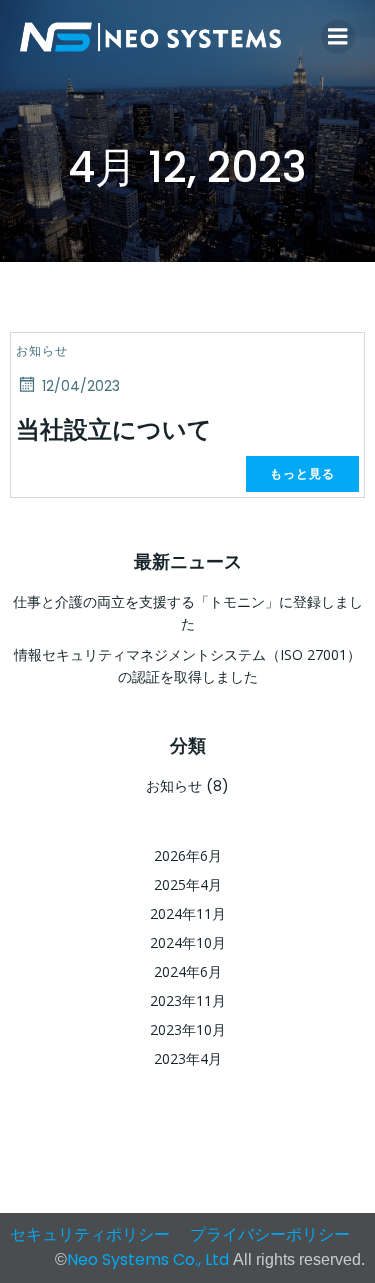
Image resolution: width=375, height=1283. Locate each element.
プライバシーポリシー (270, 1234)
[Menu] (338, 37)
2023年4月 (188, 1058)
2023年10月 (188, 1029)
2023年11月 (188, 1000)
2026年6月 (188, 855)
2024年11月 (188, 913)
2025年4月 (188, 884)
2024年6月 (188, 971)
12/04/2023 (81, 386)
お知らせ (42, 350)
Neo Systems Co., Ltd (150, 1259)
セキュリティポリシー (90, 1234)
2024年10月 (188, 942)
